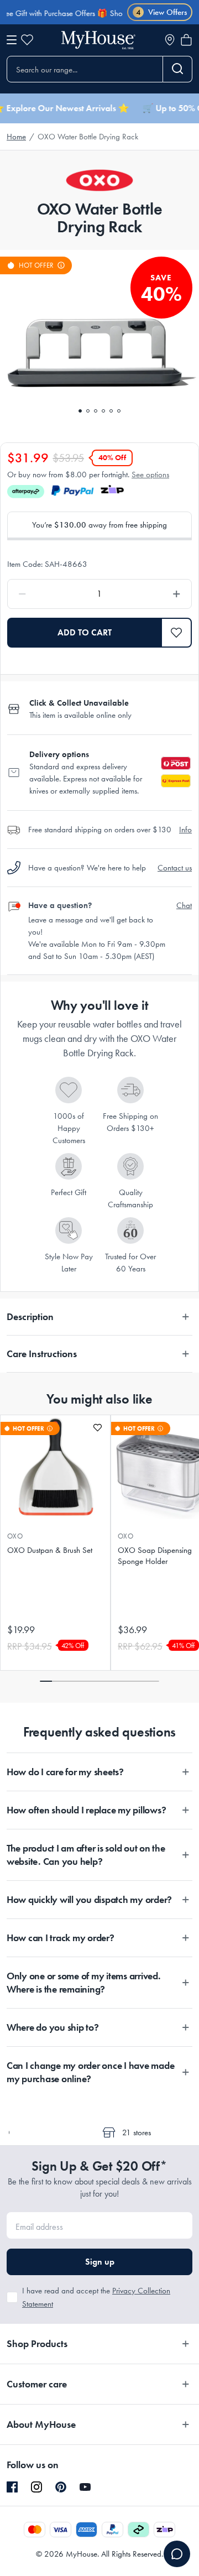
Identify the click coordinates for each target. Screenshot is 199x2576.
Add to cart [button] (85, 632)
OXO (15, 1536)
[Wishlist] (27, 40)
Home (16, 137)
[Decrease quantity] (46, 594)
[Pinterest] (61, 2487)
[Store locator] (170, 40)
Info (185, 830)
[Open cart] (186, 40)
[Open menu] (12, 40)
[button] (177, 633)
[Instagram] (36, 2488)
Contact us (175, 868)
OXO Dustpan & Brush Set (50, 1550)
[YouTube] (85, 2487)
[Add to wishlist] (98, 1428)
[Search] (178, 69)
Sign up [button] (100, 2262)
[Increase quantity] (153, 594)
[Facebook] (12, 2488)
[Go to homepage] (98, 40)
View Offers (162, 12)
